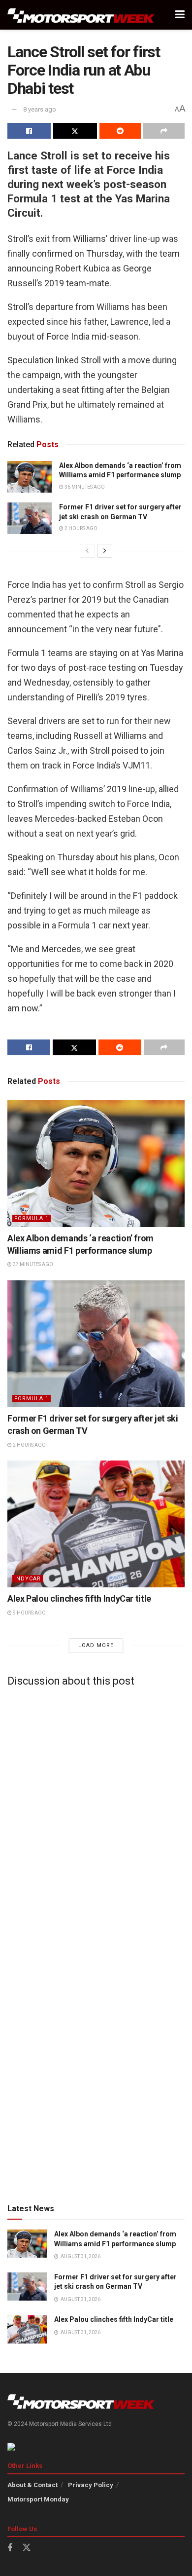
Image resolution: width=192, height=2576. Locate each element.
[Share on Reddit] (120, 131)
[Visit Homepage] (81, 15)
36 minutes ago (84, 487)
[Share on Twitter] (75, 131)
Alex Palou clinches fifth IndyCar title (79, 1598)
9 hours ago (29, 1613)
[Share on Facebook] (29, 131)
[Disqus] (96, 1817)
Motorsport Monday (38, 2499)
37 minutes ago (32, 1264)
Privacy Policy (91, 2485)
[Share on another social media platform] (164, 131)
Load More (96, 1645)
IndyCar (28, 1579)
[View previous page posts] (87, 551)
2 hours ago (80, 528)
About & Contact (32, 2485)
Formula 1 (32, 1218)
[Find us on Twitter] (27, 2548)
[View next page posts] (105, 551)
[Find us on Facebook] (10, 2548)
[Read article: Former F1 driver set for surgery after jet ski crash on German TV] (30, 518)
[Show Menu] (180, 15)
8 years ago (40, 109)
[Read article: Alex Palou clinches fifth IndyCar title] (96, 1524)
